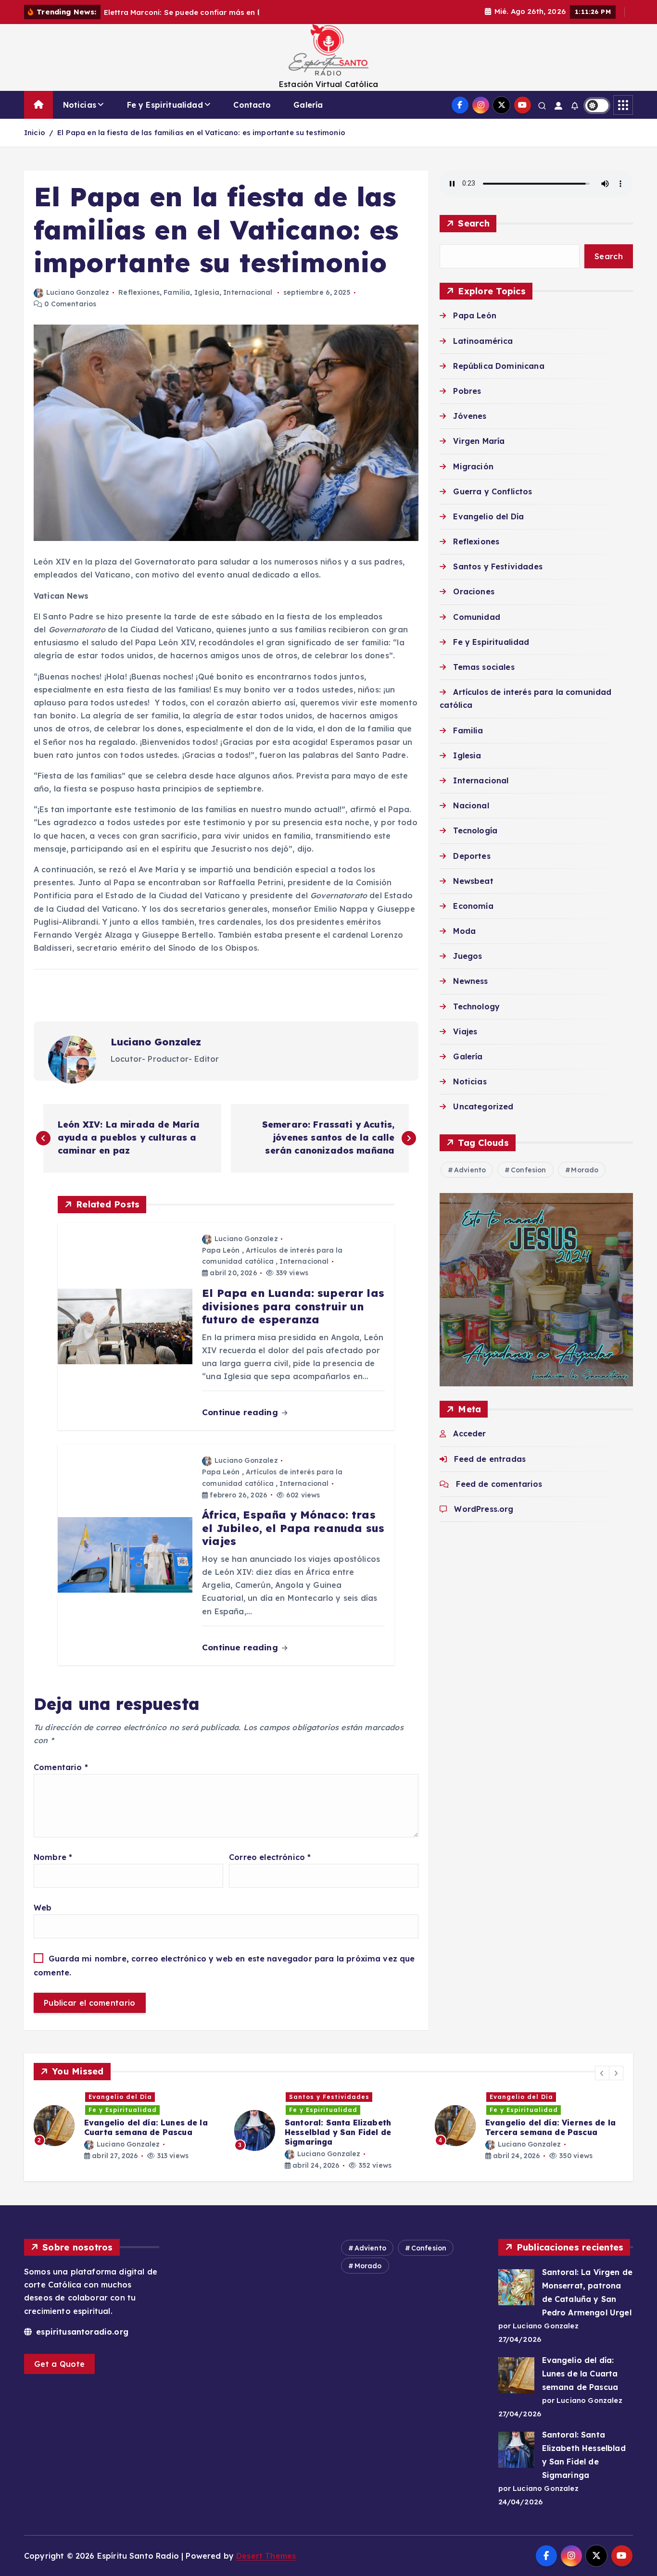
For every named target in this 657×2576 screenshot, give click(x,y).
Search (474, 223)
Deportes (472, 855)
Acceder (469, 1433)
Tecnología (475, 830)
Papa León (221, 1250)
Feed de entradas (490, 1459)
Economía (473, 906)
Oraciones (474, 591)
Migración (473, 466)
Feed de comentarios (499, 1484)
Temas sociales (484, 667)
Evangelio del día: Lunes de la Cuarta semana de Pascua (580, 2374)
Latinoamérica (483, 340)
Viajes (465, 1031)
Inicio (35, 132)
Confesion (528, 1170)
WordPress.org (484, 1509)
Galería (308, 105)
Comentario (61, 1767)
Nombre (53, 1857)
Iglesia (207, 292)
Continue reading (241, 1412)
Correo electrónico (270, 1857)
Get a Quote (59, 2364)
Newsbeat (473, 881)
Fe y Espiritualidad (165, 105)
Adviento (470, 1170)
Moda (464, 931)
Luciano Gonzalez (78, 292)
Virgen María (479, 441)
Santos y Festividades (498, 566)
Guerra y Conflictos (493, 491)
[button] (602, 2073)
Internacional (248, 292)
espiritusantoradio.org (81, 2332)
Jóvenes (470, 416)
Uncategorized (483, 1106)
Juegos (467, 956)
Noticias (80, 105)
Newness (470, 981)
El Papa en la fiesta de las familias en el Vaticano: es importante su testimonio (201, 132)
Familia (177, 292)
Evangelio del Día (488, 516)
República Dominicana (499, 366)
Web (43, 1908)
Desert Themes (266, 2556)
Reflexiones (139, 292)
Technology (476, 1006)
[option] (128, 2126)
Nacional (471, 805)
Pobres (467, 391)
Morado (585, 1170)
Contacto (252, 105)
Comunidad (476, 617)
